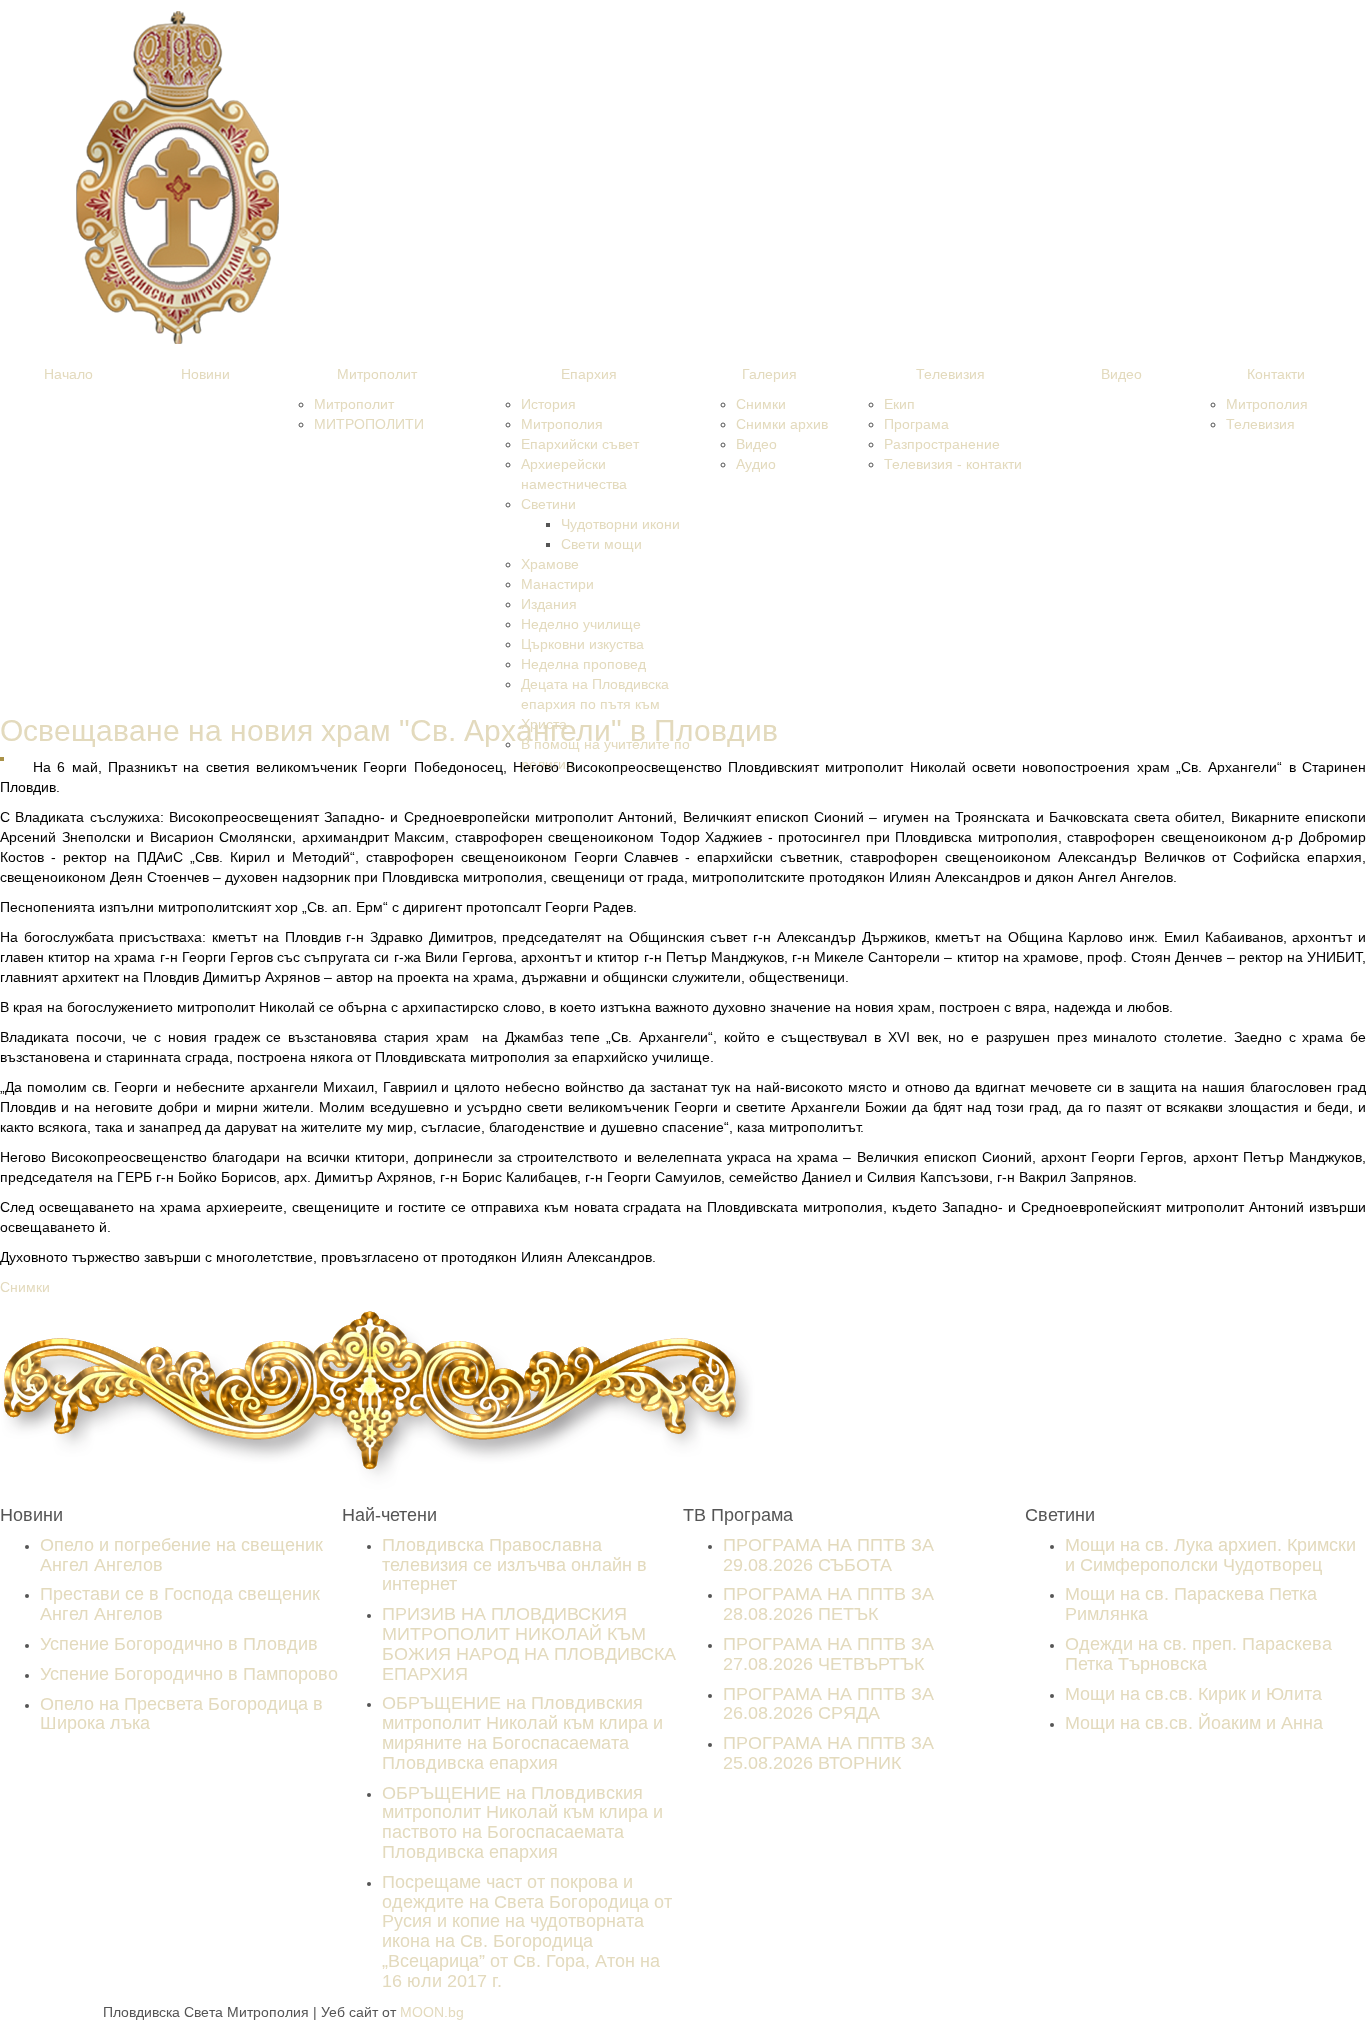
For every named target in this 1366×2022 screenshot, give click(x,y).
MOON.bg (432, 2012)
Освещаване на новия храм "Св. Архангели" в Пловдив (389, 730)
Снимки (27, 1287)
